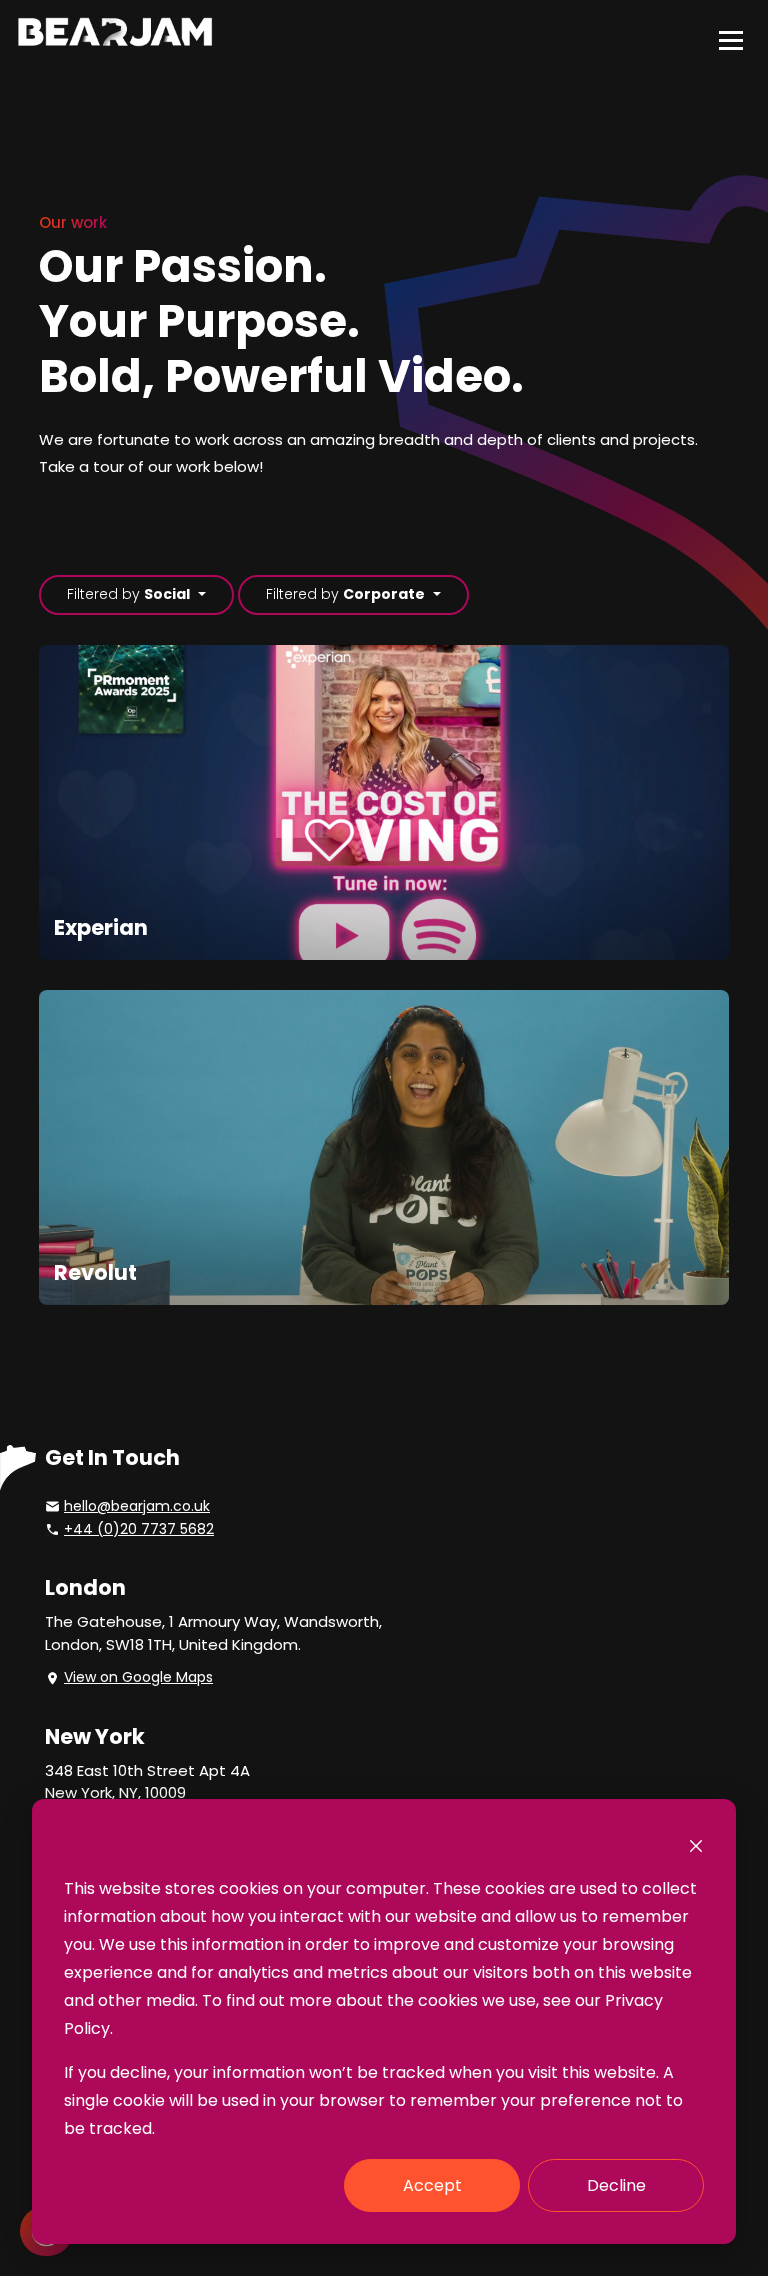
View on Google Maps (138, 1677)
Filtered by (128, 594)
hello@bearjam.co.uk (137, 1506)
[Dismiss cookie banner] (696, 1845)
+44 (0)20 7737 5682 (139, 1529)
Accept (432, 2185)
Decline (616, 2185)
